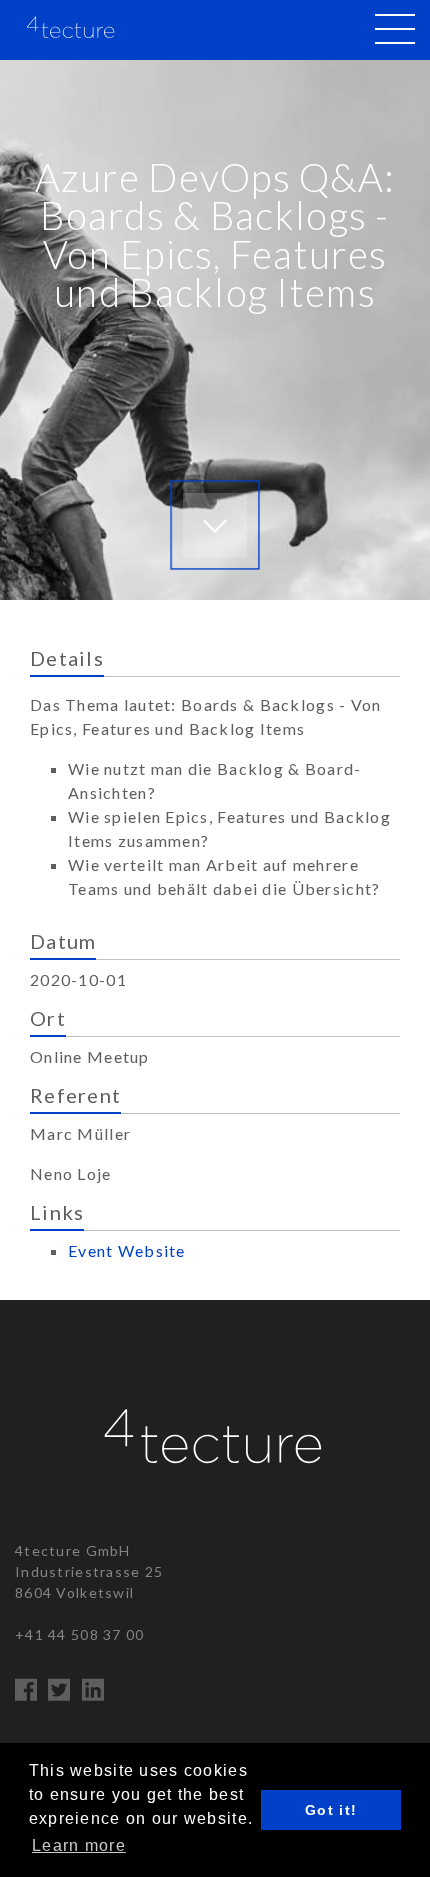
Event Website (127, 1250)
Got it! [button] (331, 1810)
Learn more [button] (79, 1845)
